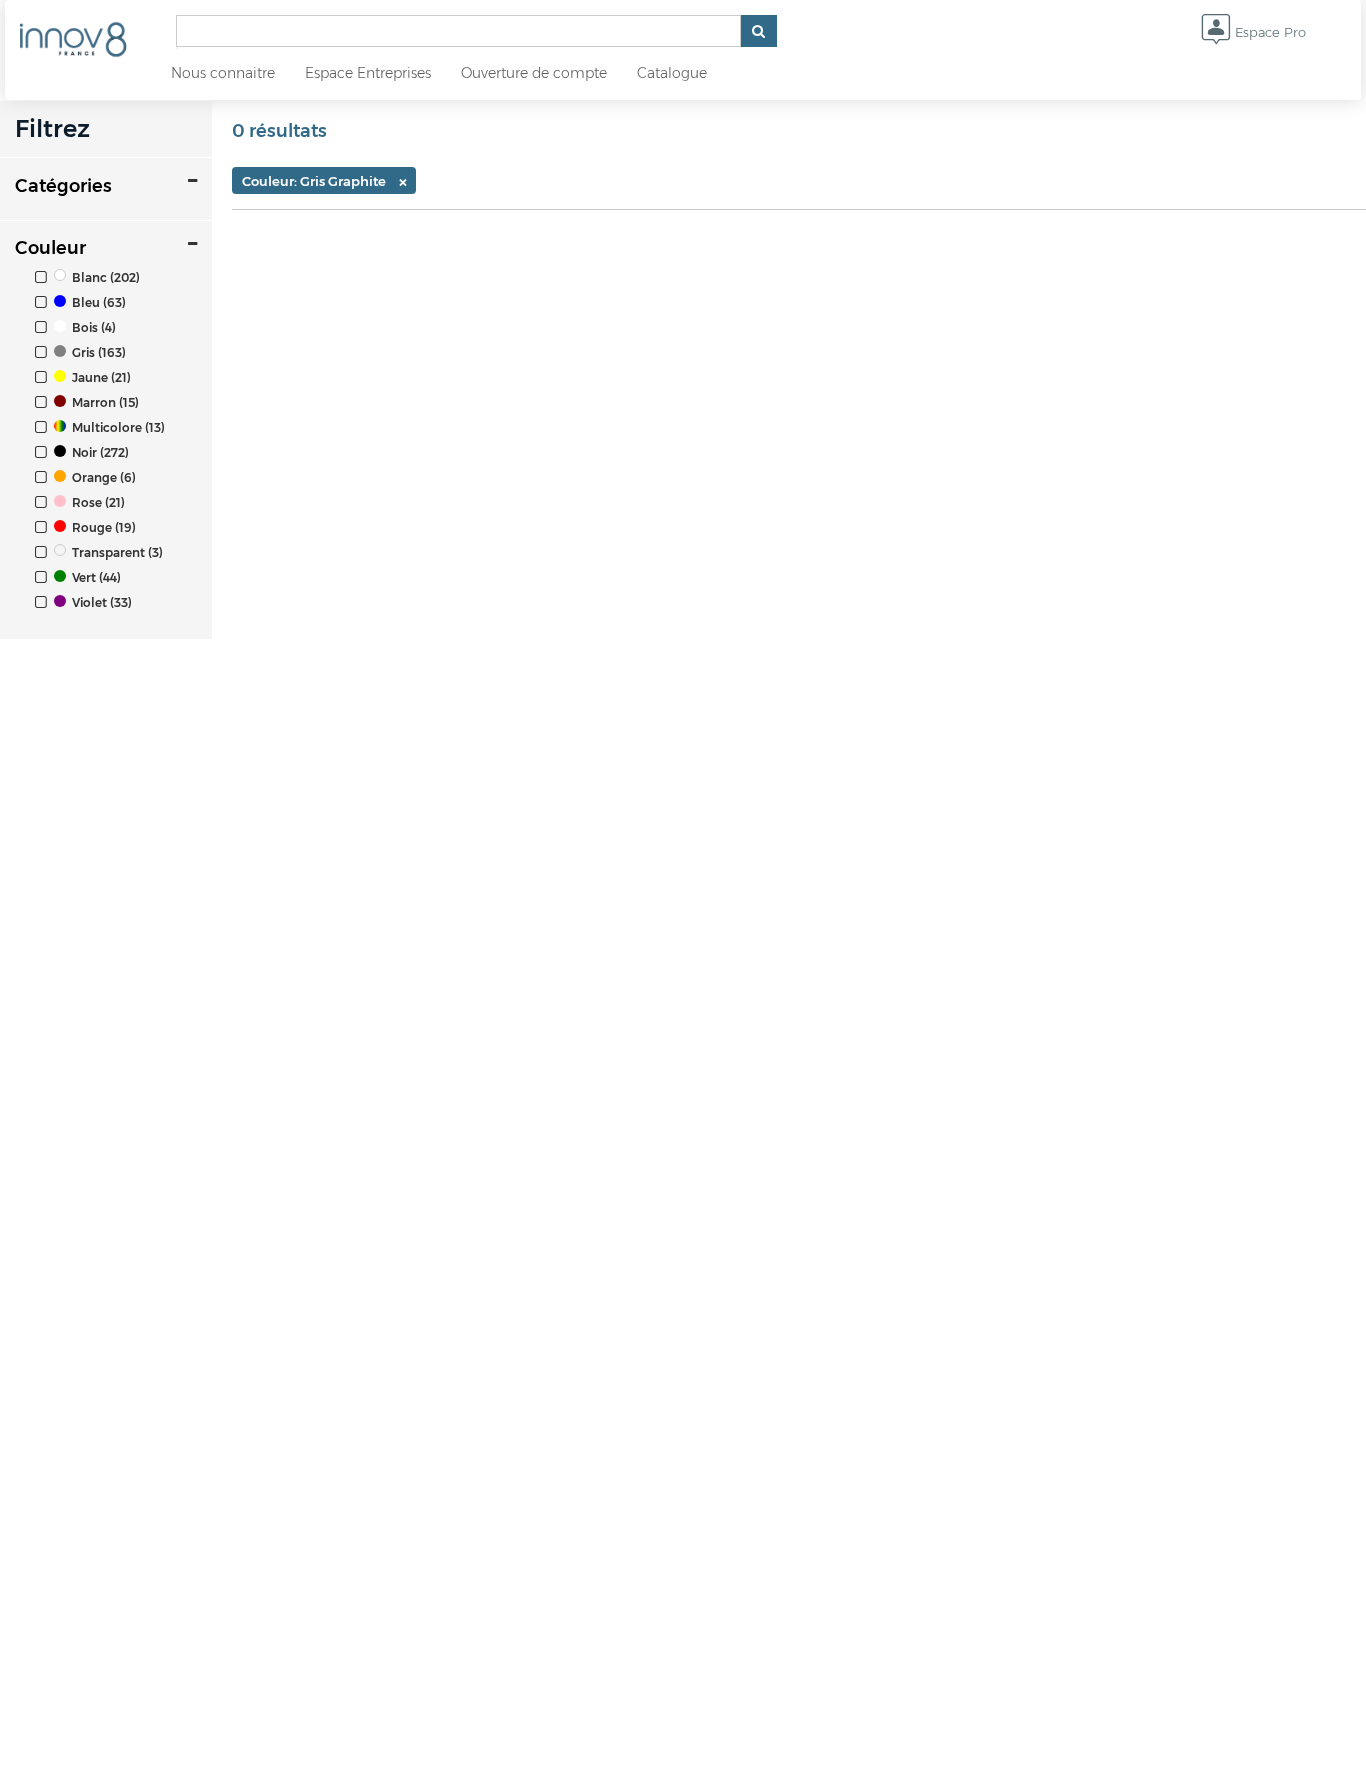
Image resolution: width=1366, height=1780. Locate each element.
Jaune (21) (100, 377)
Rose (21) (97, 502)
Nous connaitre (223, 73)
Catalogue (672, 73)
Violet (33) (100, 602)
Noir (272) (99, 452)
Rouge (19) (102, 527)
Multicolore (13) (117, 427)
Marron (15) (104, 402)
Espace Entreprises (368, 73)
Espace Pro (1268, 32)
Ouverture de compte (534, 73)
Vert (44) (95, 577)
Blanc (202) (104, 277)
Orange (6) (102, 477)
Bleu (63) (97, 302)
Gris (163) (97, 352)
